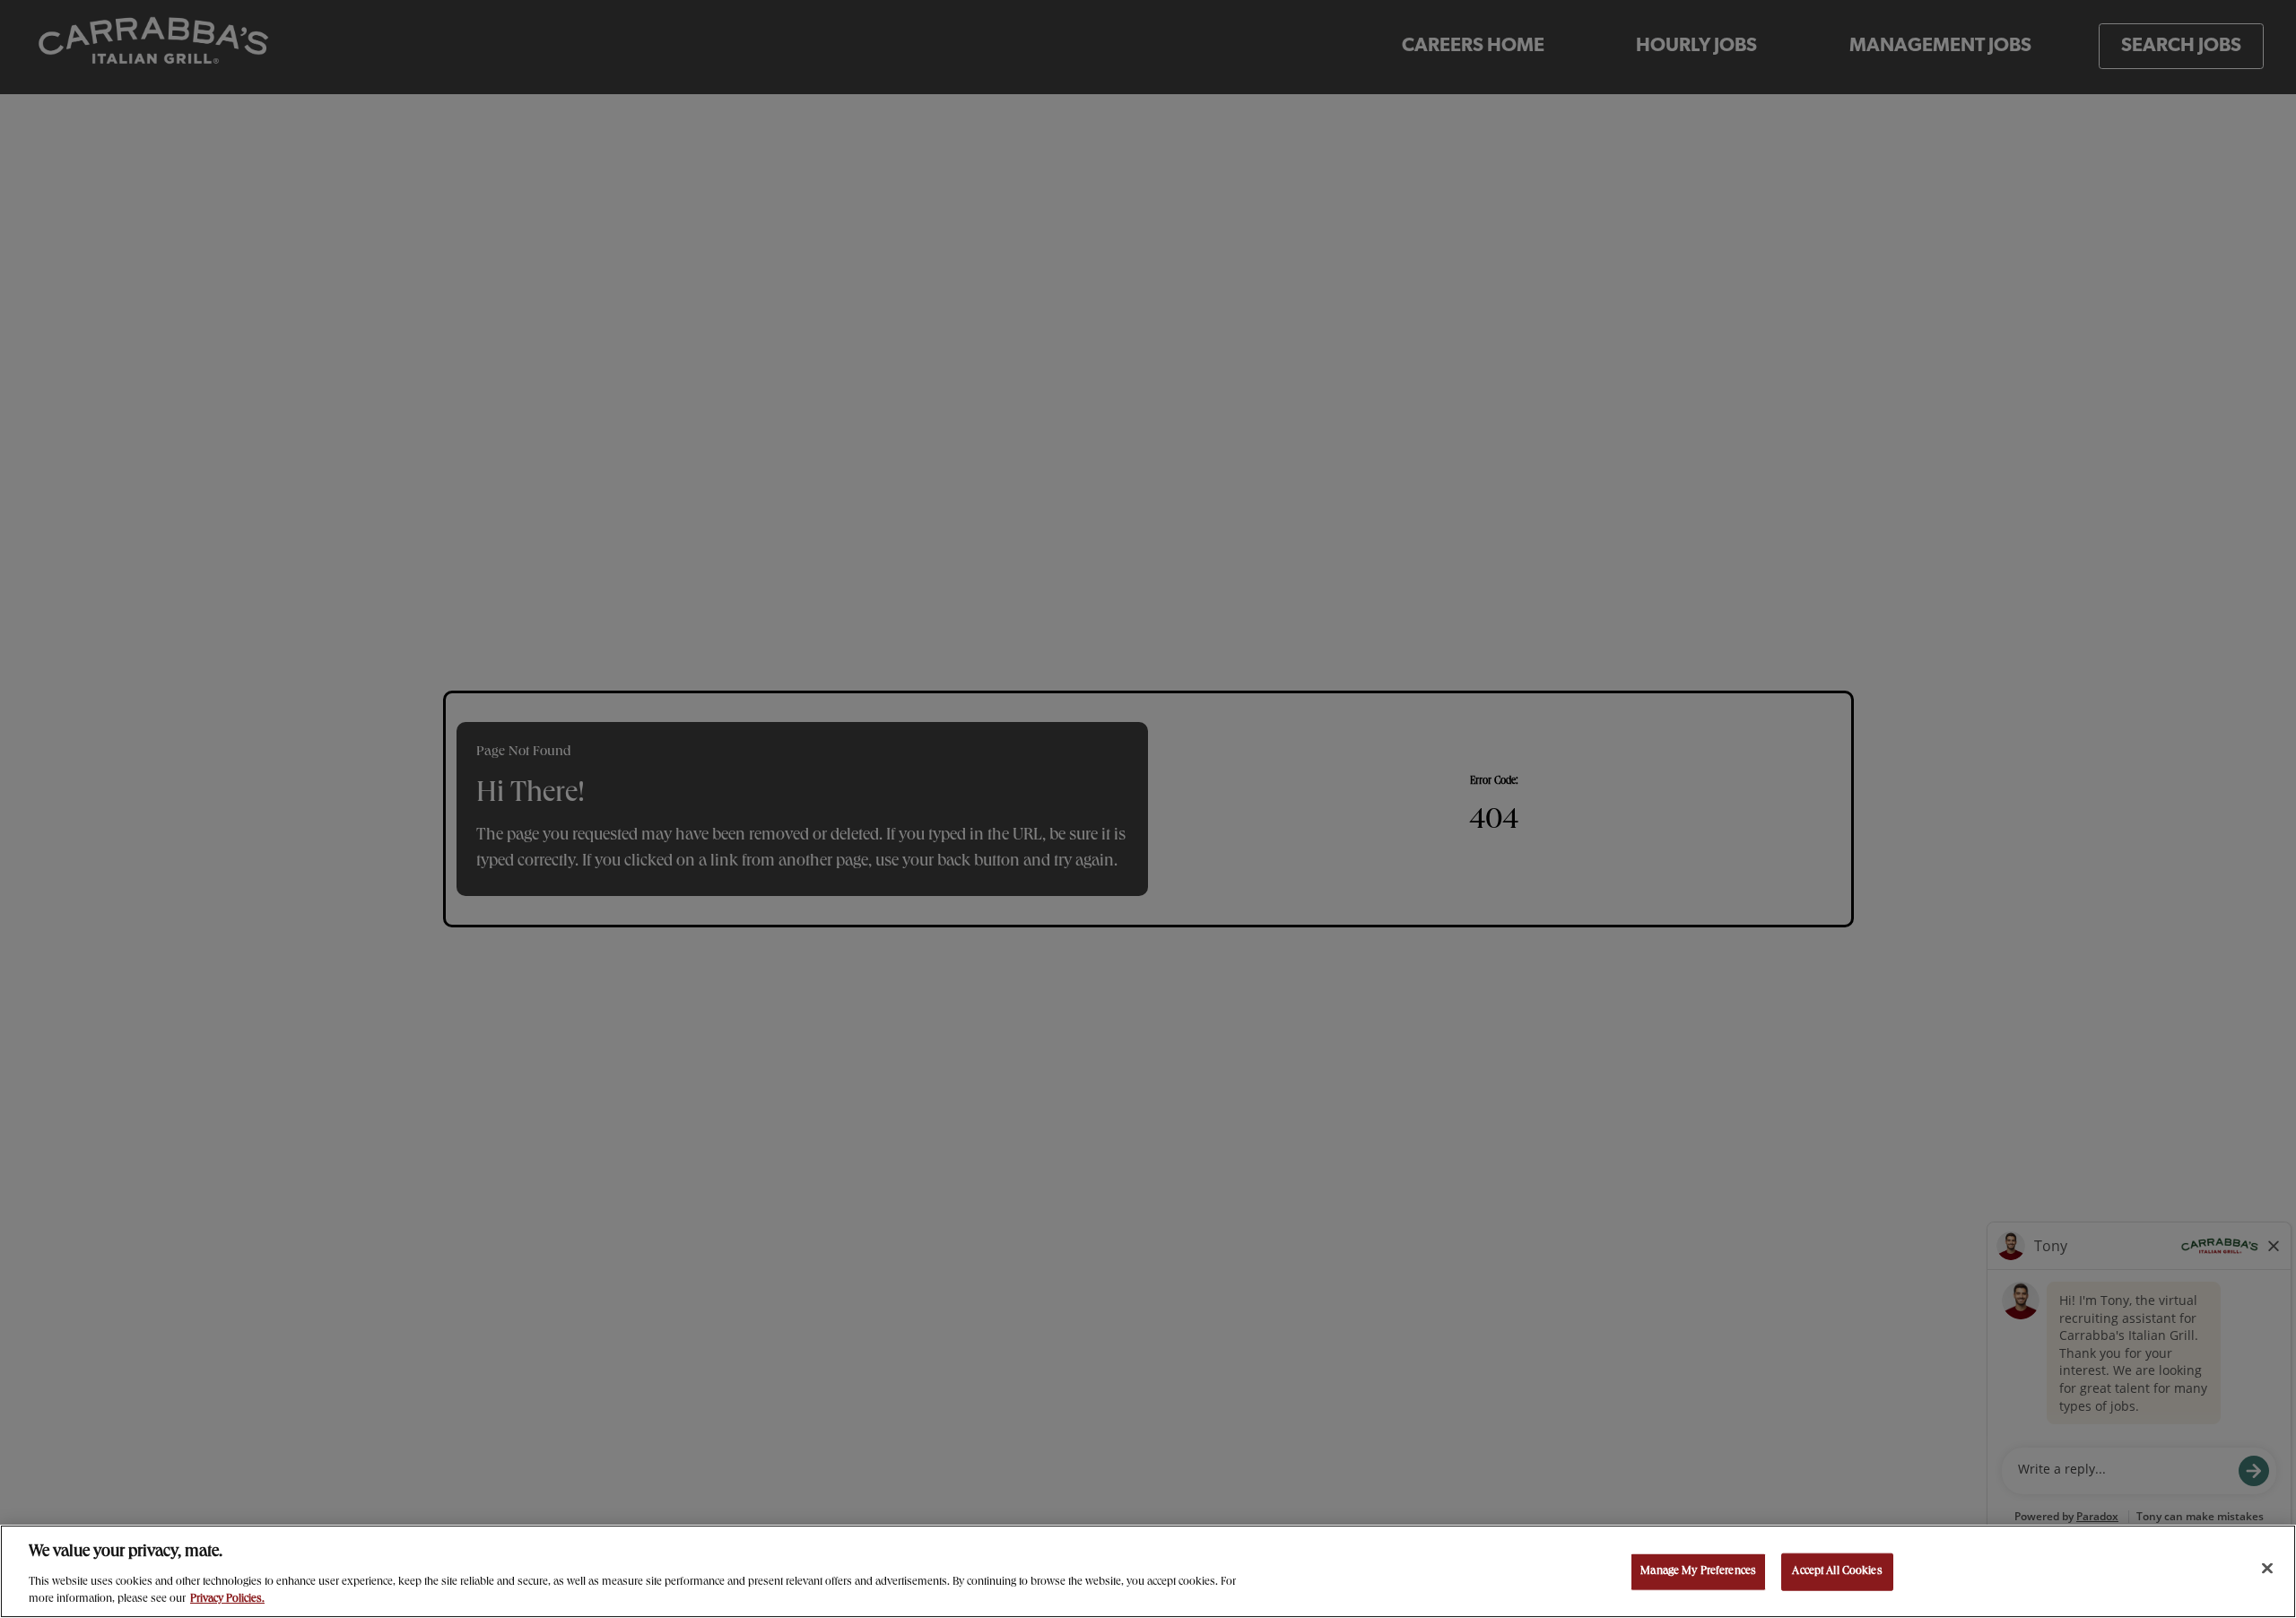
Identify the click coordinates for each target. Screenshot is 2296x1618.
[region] (1148, 1571)
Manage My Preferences (1698, 1572)
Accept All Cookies (1837, 1572)
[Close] (2267, 1569)
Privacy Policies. (227, 1600)
